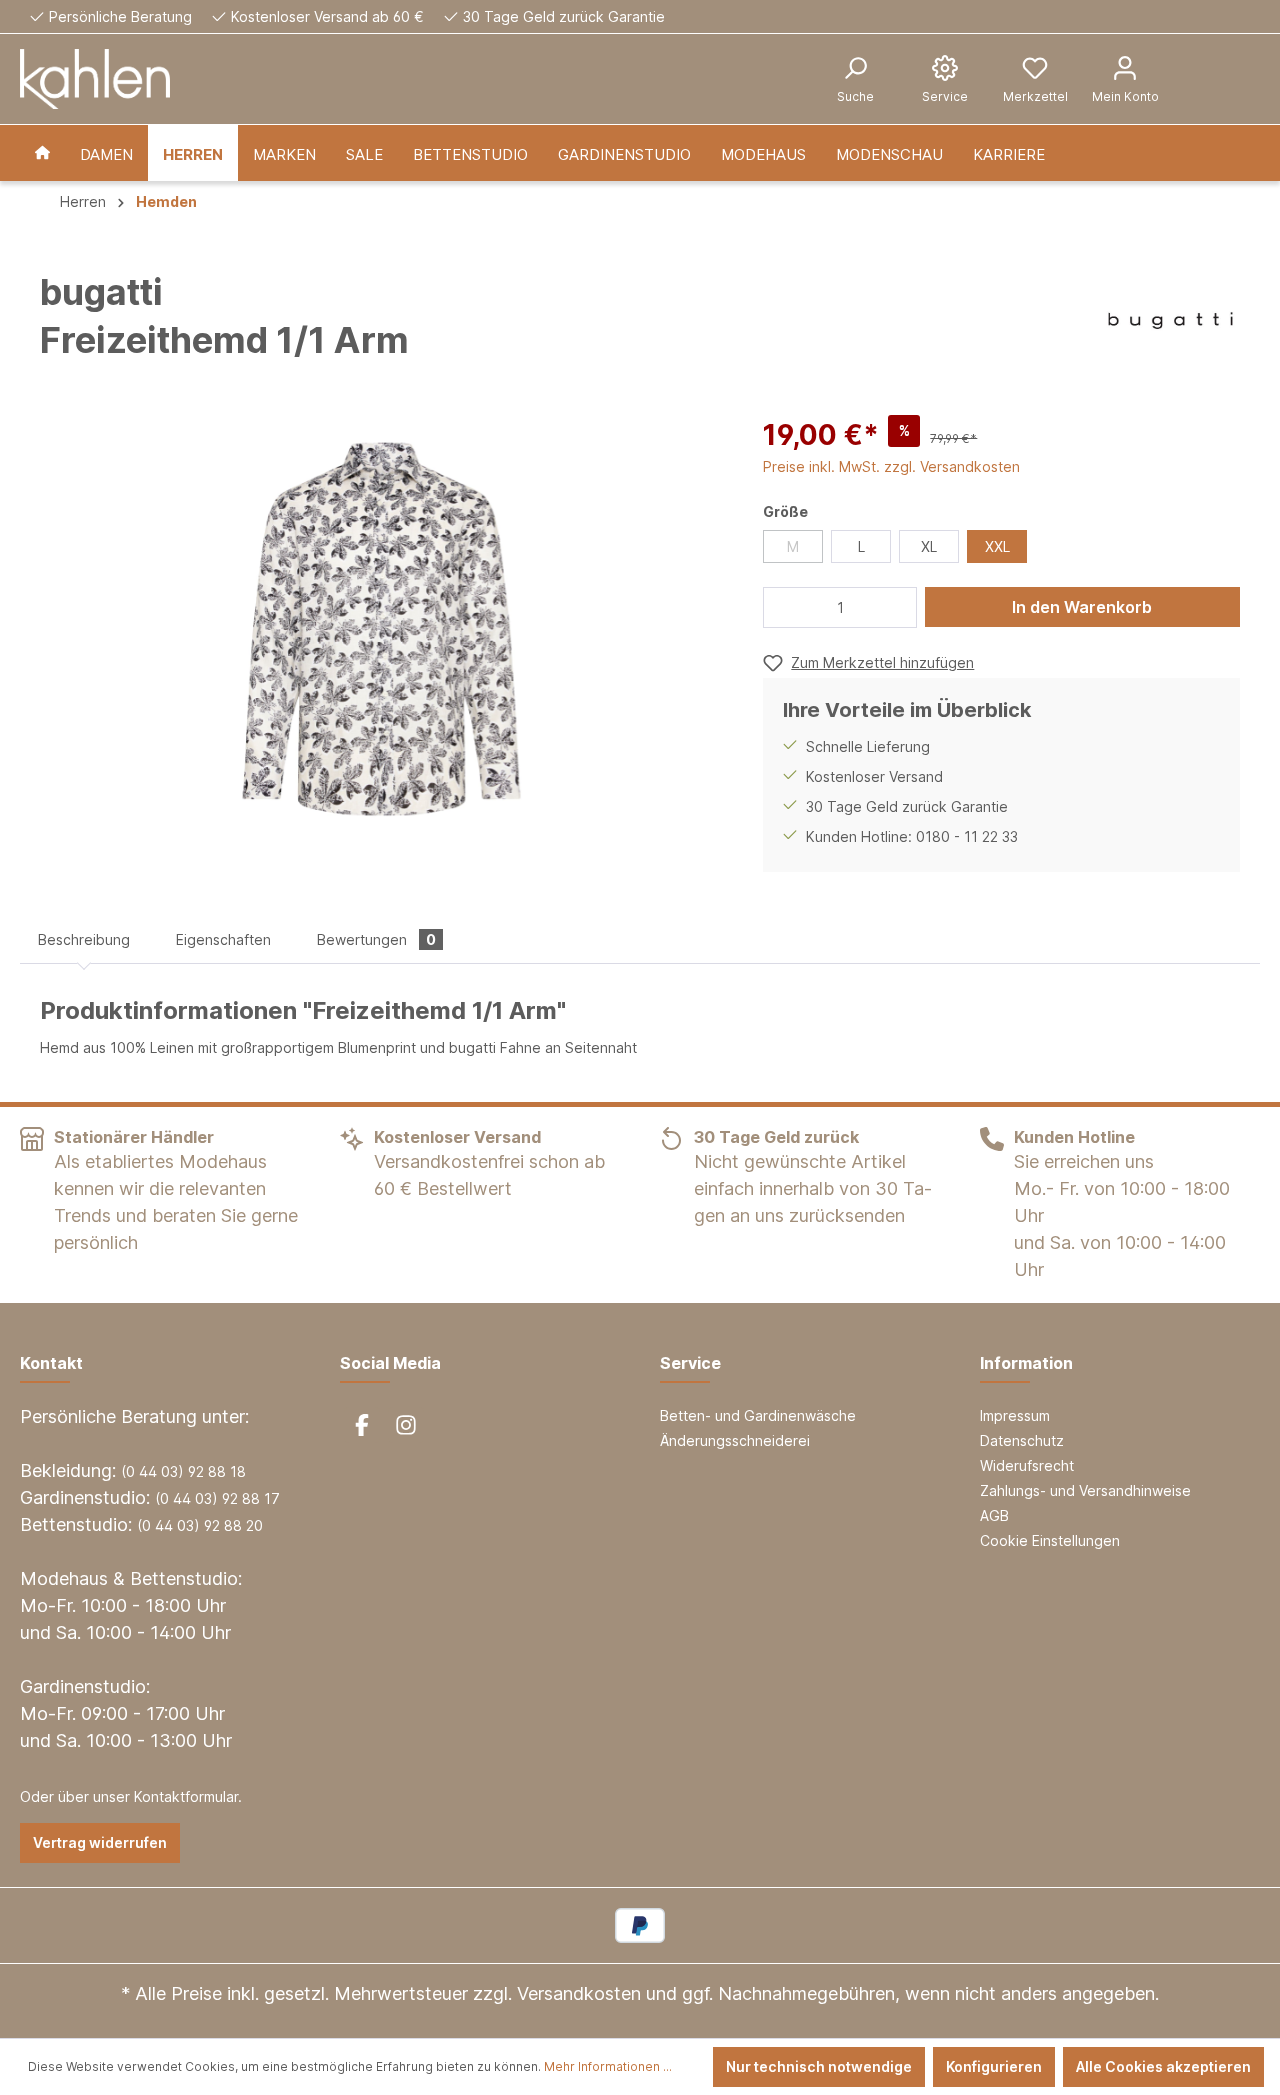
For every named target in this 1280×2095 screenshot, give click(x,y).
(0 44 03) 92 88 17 (217, 1498)
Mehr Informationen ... (608, 2066)
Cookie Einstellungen (1050, 1540)
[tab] (84, 939)
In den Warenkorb (1082, 607)
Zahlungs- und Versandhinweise (1085, 1490)
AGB (994, 1515)
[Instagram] (406, 1425)
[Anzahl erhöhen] (896, 607)
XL (929, 546)
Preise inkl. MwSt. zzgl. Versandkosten (891, 466)
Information (1026, 1363)
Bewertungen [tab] (376, 939)
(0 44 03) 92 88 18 (183, 1471)
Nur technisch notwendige (819, 2066)
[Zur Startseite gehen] (95, 79)
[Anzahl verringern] (784, 607)
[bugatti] (1170, 321)
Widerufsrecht (1027, 1465)
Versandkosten (579, 1993)
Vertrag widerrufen (100, 1842)
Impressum (1015, 1415)
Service (690, 1363)
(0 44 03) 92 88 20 (200, 1525)
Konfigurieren (994, 2066)
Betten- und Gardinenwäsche (758, 1415)
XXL (997, 546)
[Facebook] (362, 1425)
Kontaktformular (186, 1796)
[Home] (42, 153)
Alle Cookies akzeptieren (1163, 2066)
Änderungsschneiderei (735, 1440)
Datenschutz (1022, 1440)
